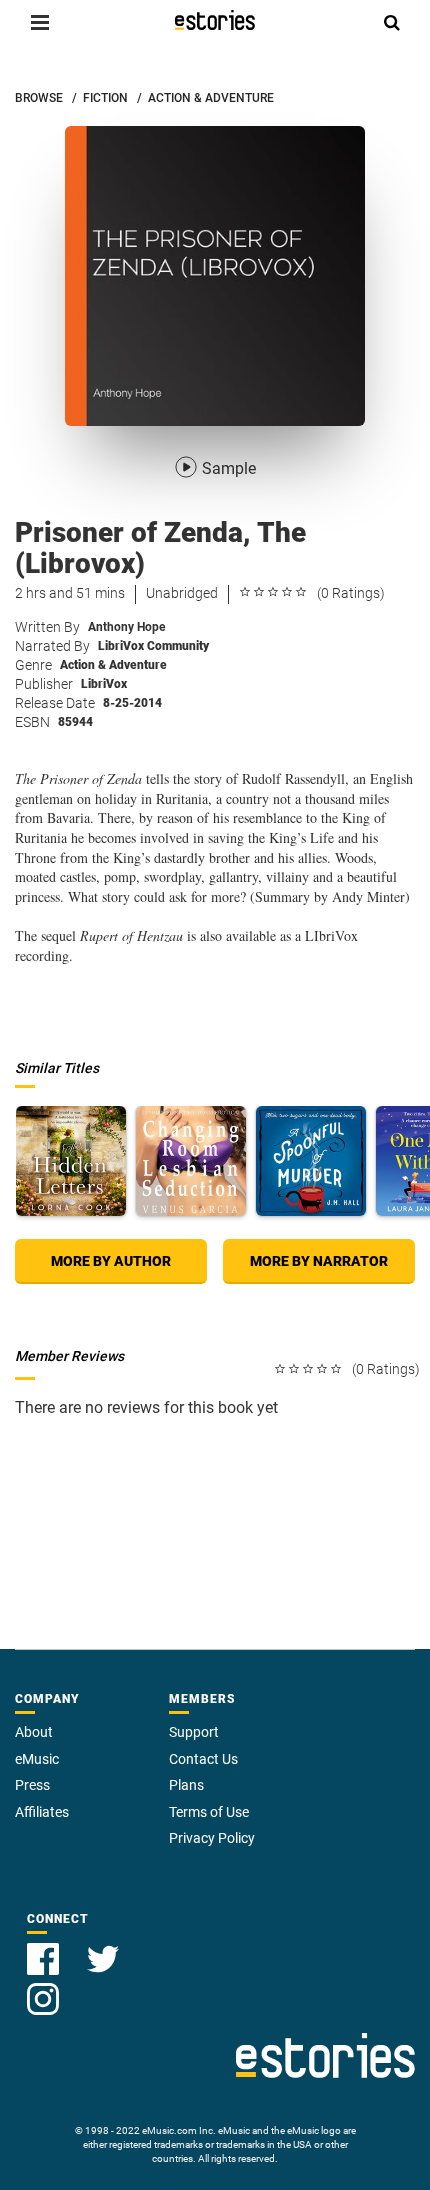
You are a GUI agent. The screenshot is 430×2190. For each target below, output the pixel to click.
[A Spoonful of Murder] (311, 1161)
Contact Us (203, 1759)
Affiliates (42, 1812)
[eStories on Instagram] (43, 1987)
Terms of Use (209, 1812)
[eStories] (215, 20)
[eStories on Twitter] (103, 1947)
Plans (186, 1785)
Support (194, 1732)
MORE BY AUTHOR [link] (111, 1261)
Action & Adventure (113, 665)
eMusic (37, 1759)
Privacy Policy (212, 1838)
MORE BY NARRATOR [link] (319, 1261)
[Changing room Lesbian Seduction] (191, 1161)
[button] (40, 22)
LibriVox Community (153, 646)
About (34, 1732)
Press (32, 1785)
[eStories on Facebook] (45, 1947)
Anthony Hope (126, 627)
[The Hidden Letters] (71, 1161)
